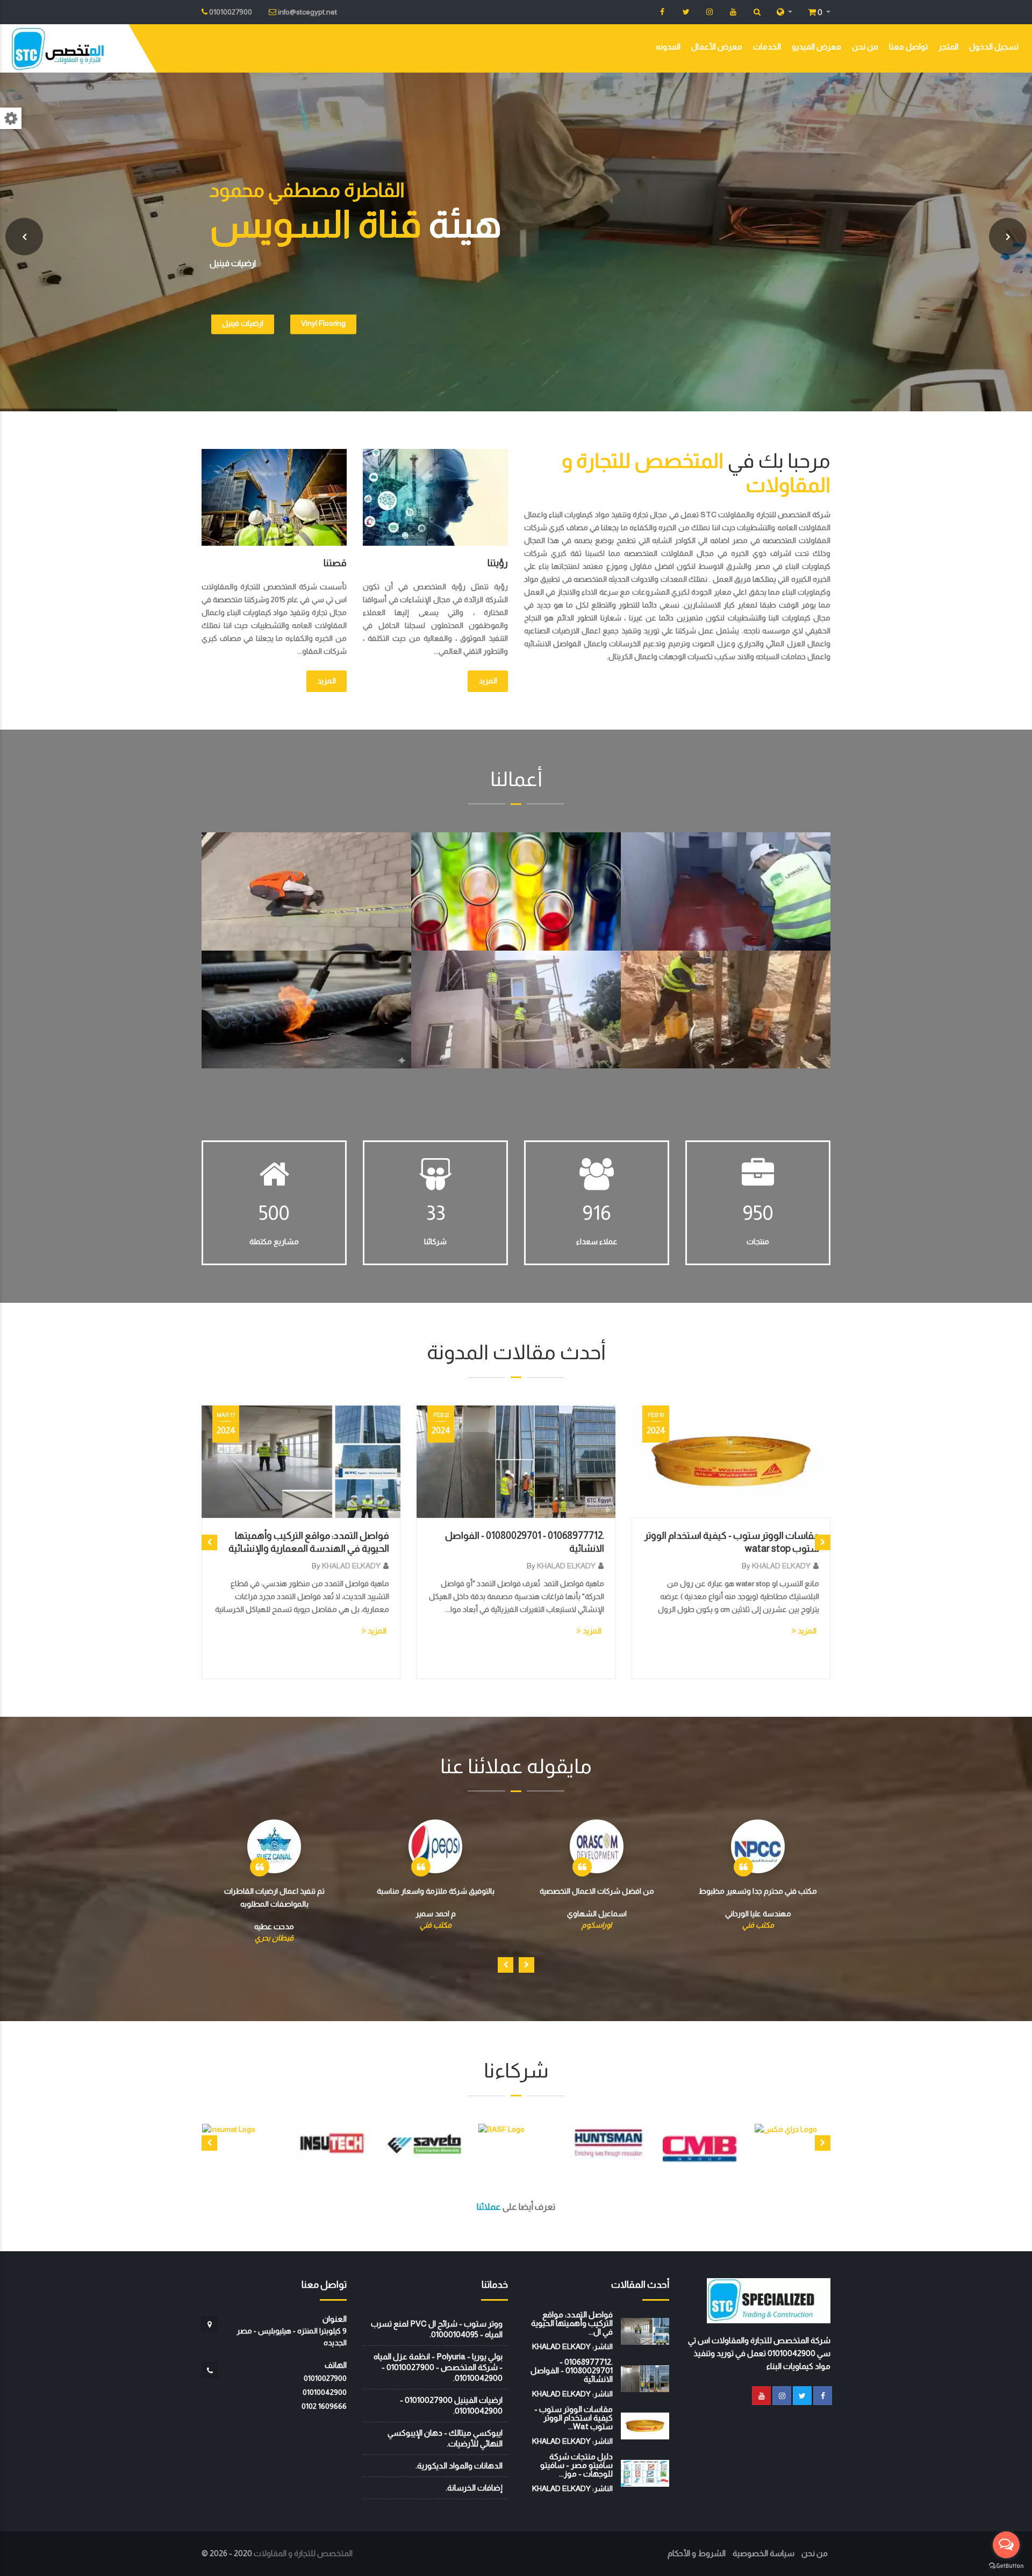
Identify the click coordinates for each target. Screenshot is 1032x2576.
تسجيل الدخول (994, 47)
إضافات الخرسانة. (474, 2488)
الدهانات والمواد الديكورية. (459, 2466)
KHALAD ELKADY (351, 1566)
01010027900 (325, 2378)
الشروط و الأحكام (697, 2553)
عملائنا (489, 2207)
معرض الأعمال (717, 47)
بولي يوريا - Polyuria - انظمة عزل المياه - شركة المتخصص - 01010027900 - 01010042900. (438, 2367)
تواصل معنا (908, 47)
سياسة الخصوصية (764, 2553)
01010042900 (325, 2392)
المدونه (668, 47)
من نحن (865, 47)
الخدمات (767, 47)
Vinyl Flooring (323, 325)
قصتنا (335, 563)
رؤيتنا (498, 563)
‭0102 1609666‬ (324, 2406)
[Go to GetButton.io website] (1006, 2565)
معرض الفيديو (816, 47)
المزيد (488, 681)
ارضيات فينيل (243, 325)
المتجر (948, 47)
